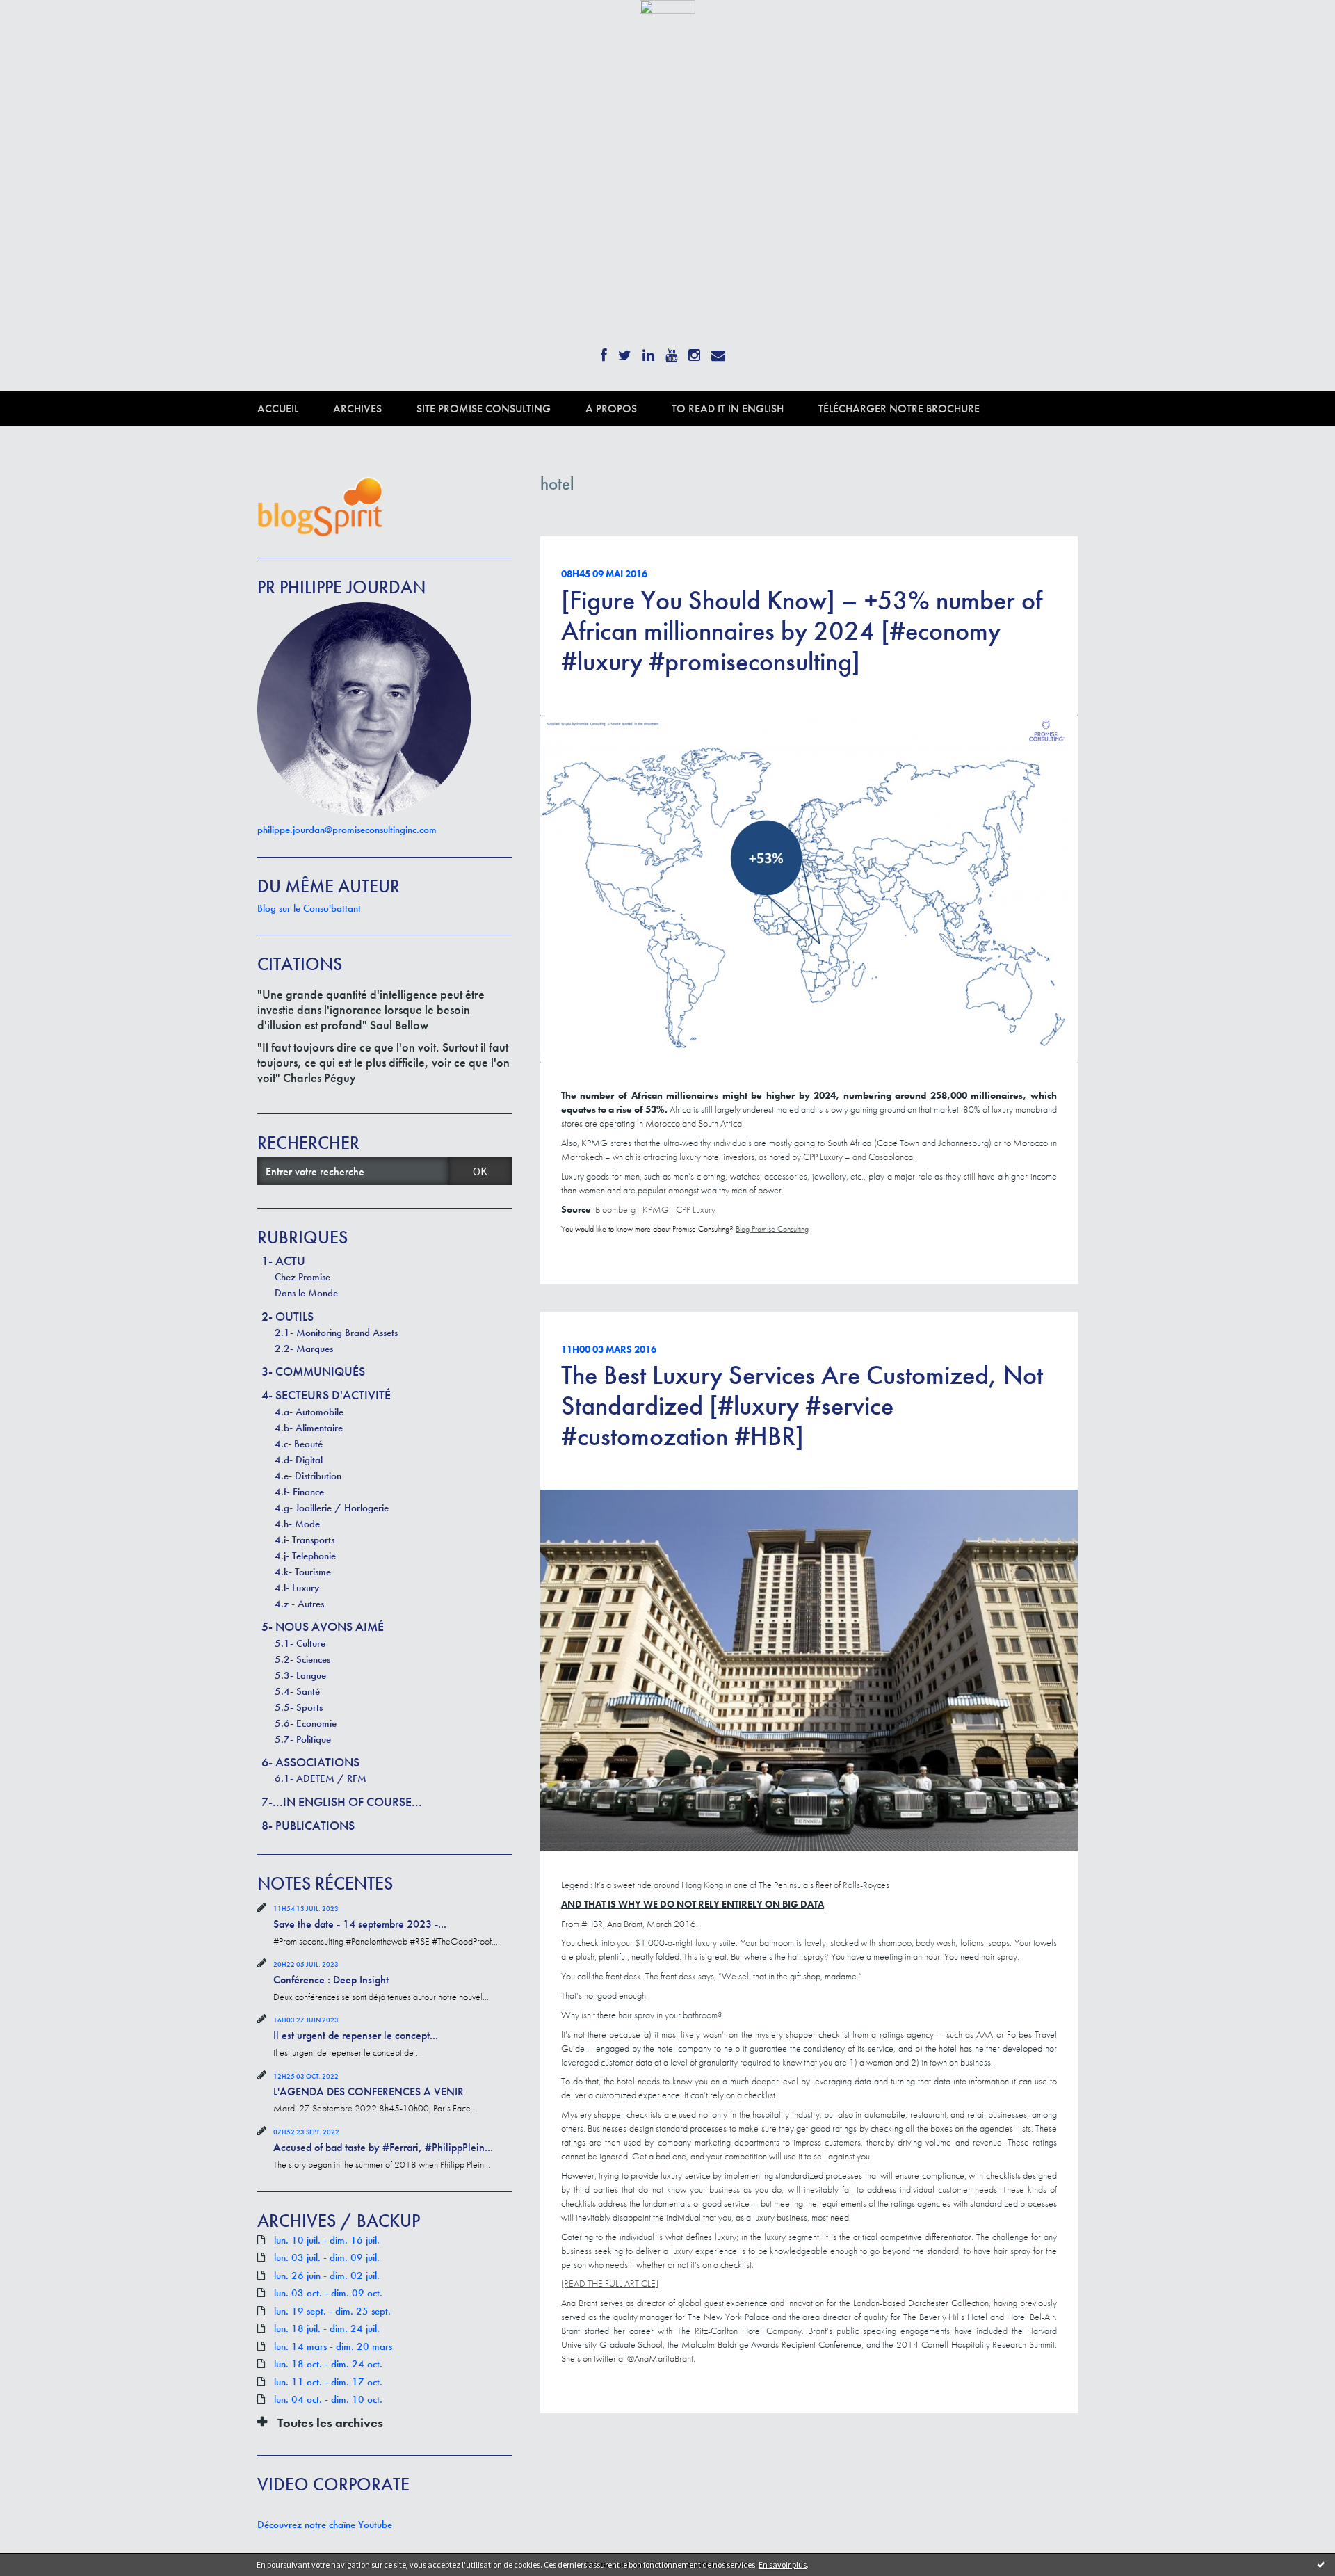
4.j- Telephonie (305, 1556)
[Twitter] (625, 351)
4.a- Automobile (309, 1412)
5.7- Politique (303, 1739)
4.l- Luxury (297, 1588)
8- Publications (308, 1825)
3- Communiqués (313, 1371)
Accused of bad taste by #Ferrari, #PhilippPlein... (383, 2147)
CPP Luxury (696, 1209)
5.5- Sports (299, 1707)
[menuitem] (295, 409)
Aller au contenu (46, 26)
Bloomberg (616, 1209)
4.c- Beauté (299, 1444)
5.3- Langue (300, 1675)
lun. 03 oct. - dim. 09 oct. (328, 2293)
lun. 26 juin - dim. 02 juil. (327, 2276)
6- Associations (310, 1762)
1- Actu (283, 1261)
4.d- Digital (299, 1460)
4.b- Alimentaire (309, 1428)
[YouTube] (671, 351)
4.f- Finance (299, 1492)
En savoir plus (783, 2565)
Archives (357, 409)
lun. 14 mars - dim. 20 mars (333, 2347)
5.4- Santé (297, 1691)
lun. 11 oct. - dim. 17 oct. (328, 2382)
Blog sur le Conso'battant (309, 908)
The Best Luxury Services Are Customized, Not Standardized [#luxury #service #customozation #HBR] (802, 1406)
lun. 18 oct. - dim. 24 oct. (328, 2364)
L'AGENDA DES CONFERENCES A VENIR (369, 2092)
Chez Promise (302, 1277)
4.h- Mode (297, 1524)
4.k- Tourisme (303, 1572)
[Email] (718, 351)
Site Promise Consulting (484, 409)
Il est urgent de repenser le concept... (356, 2035)
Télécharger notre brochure (899, 409)
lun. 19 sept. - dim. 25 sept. (332, 2311)
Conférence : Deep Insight (331, 1980)
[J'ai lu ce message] (1321, 2564)
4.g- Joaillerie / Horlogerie (332, 1508)
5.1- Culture (300, 1643)
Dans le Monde (306, 1293)
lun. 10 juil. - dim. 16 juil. (327, 2240)
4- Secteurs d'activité (326, 1395)
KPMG (657, 1209)
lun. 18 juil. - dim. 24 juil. (327, 2329)
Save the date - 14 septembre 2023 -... (360, 1924)
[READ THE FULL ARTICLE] (610, 2283)
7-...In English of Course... (342, 1802)
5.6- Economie (306, 1723)
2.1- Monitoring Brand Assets (336, 1333)
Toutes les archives (330, 2423)
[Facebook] (604, 351)
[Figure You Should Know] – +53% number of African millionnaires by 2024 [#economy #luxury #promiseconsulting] (802, 631)
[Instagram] (694, 351)
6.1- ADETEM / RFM (321, 1778)
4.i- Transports (305, 1540)
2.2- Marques (304, 1349)
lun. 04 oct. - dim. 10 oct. (328, 2400)
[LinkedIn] (648, 351)
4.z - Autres (299, 1604)
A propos (611, 409)
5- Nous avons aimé (323, 1626)
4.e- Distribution (308, 1476)
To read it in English (728, 409)
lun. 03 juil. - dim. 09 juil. (327, 2258)
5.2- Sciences (302, 1659)
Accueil (278, 409)
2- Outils (288, 1316)
